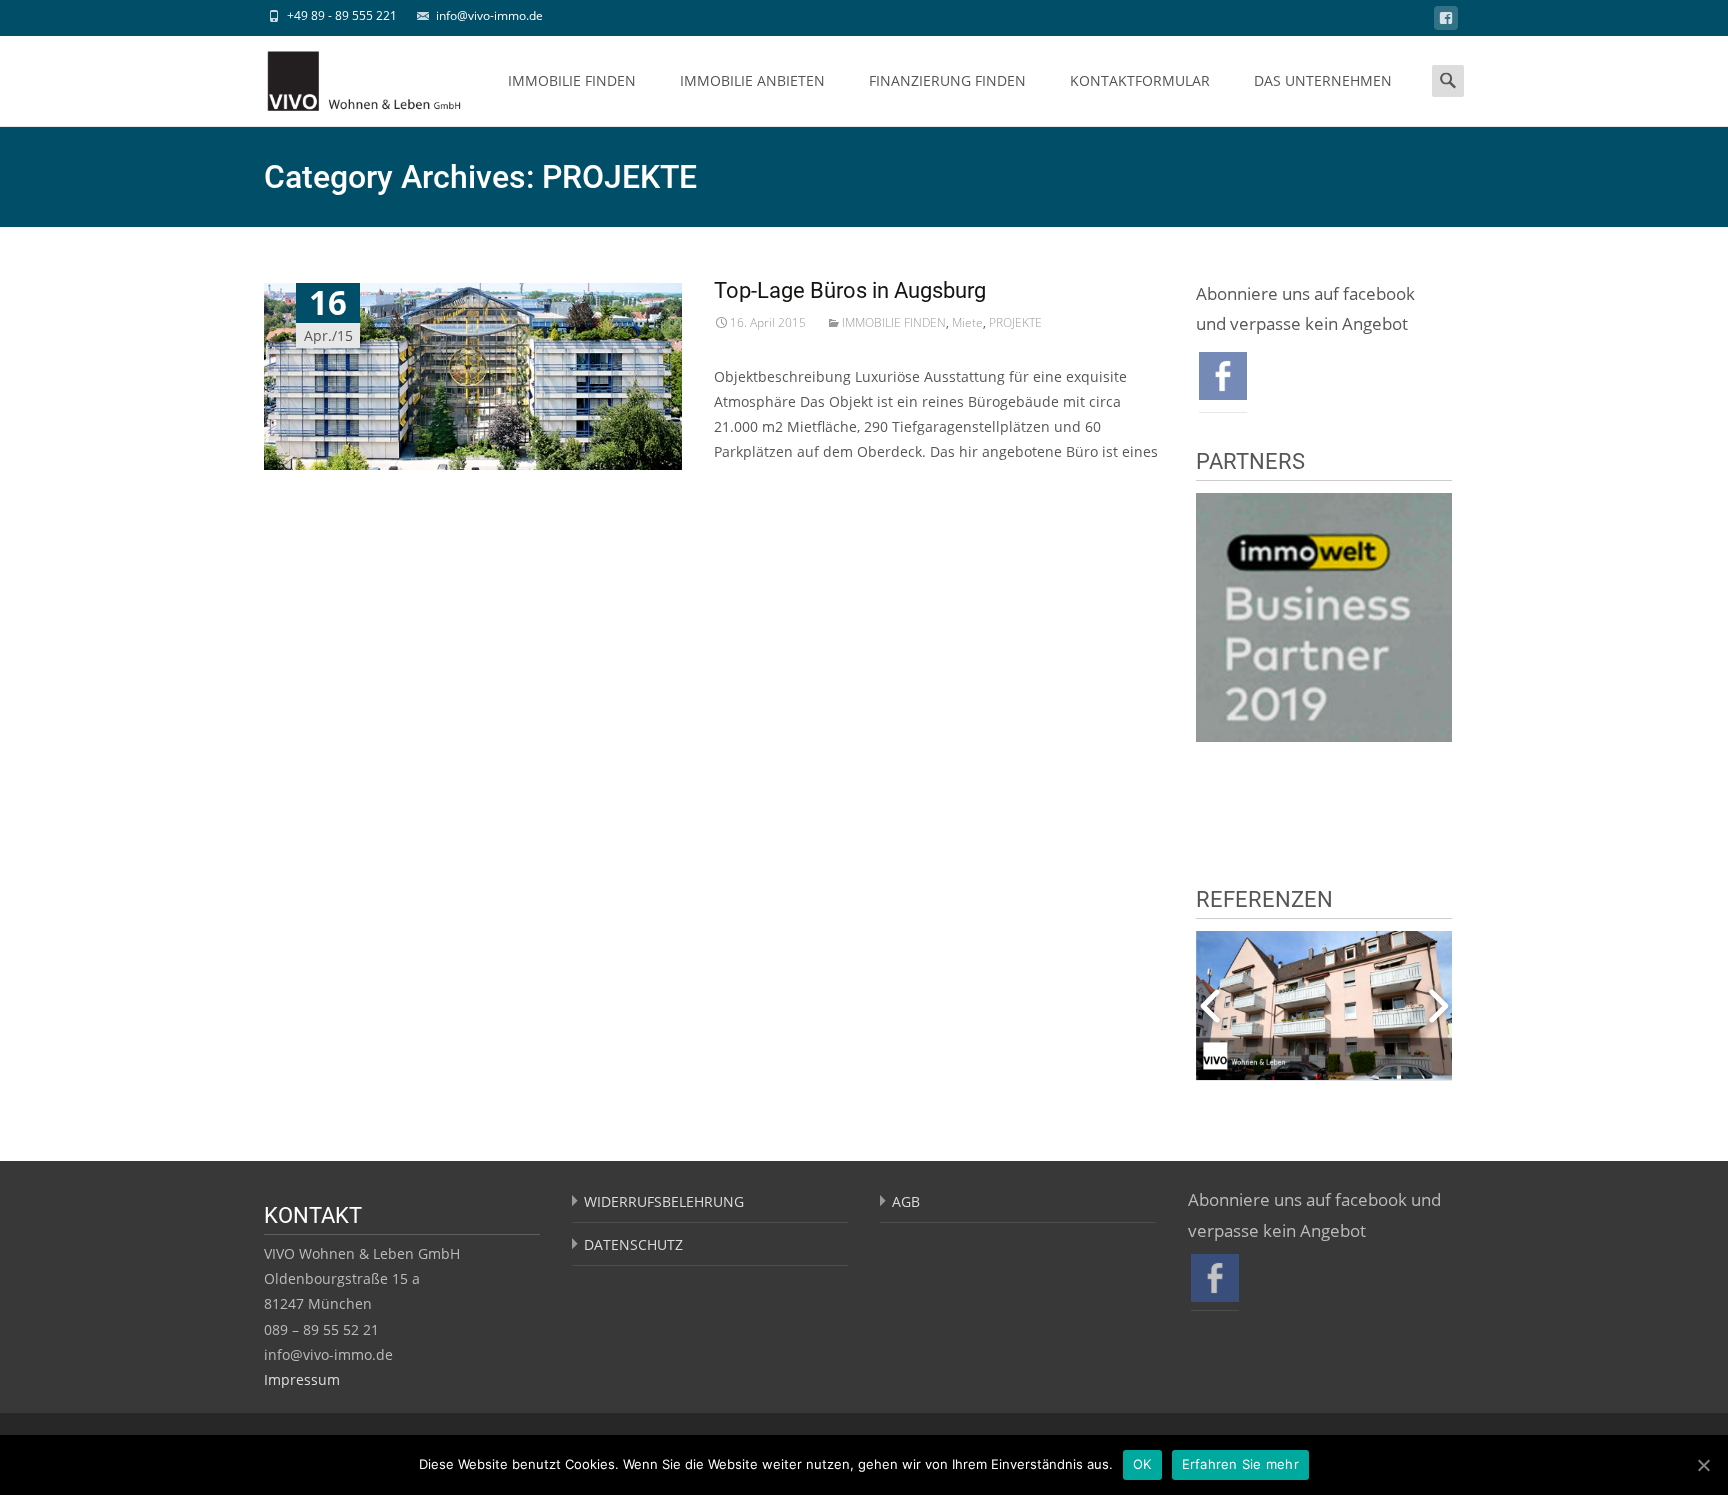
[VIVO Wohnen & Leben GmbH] (348, 76)
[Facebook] (1223, 373)
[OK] (1703, 1465)
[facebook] (1446, 21)
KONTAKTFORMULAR (1140, 80)
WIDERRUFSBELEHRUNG (664, 1201)
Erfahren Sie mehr (1240, 1464)
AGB (906, 1201)
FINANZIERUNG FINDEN (947, 80)
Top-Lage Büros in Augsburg (850, 290)
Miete (967, 322)
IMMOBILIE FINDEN (572, 80)
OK (1142, 1464)
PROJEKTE (1015, 322)
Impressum (302, 1379)
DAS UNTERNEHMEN (1323, 80)
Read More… (757, 488)
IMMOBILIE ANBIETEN (752, 80)
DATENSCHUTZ (633, 1244)
